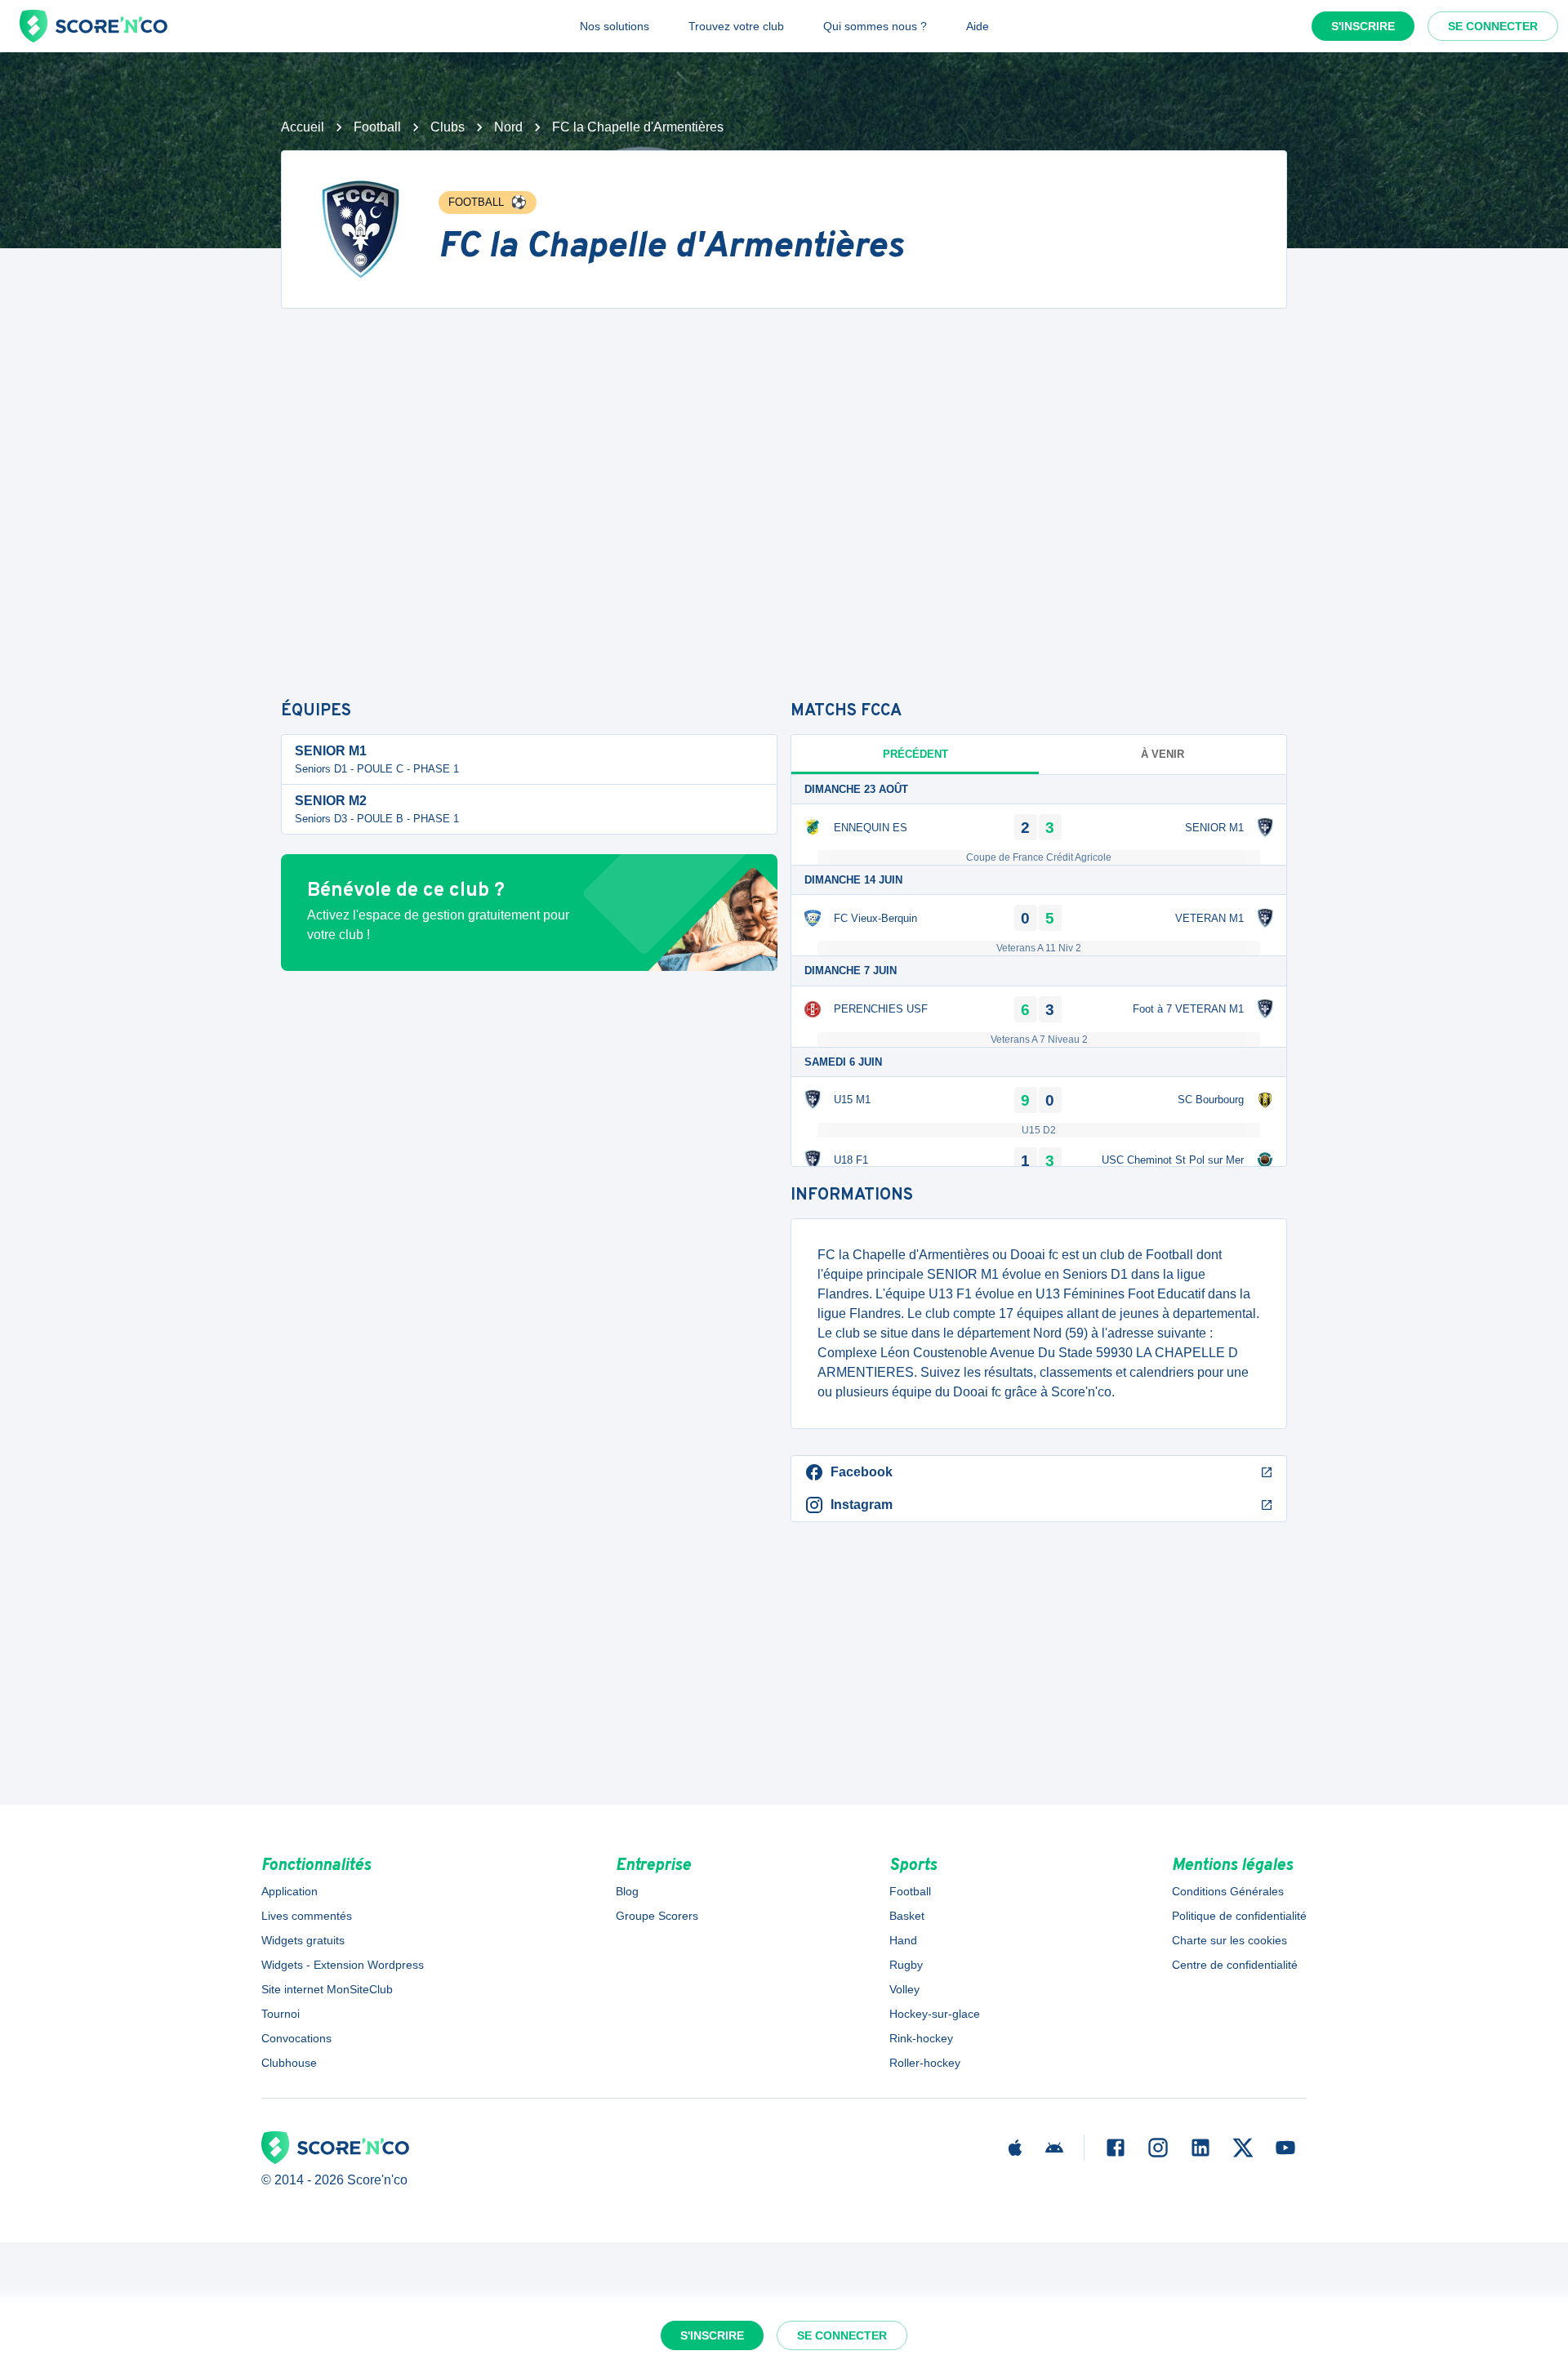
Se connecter (1493, 26)
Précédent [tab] (915, 754)
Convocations (296, 2038)
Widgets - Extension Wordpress (343, 1965)
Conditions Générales (1228, 1891)
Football (377, 127)
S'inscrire (1363, 26)
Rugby (906, 1965)
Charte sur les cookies (1229, 1940)
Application (290, 1891)
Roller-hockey (925, 2063)
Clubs (448, 127)
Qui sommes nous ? (875, 26)
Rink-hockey (921, 2038)
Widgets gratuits (303, 1940)
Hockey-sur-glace (935, 2014)
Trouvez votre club (736, 26)
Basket (907, 1916)
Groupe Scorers (657, 1916)
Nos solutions (615, 26)
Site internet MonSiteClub (327, 1989)
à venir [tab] (1163, 754)
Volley (904, 1989)
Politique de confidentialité (1239, 1916)
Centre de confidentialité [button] (1235, 1965)
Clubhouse (289, 2063)
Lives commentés (307, 1916)
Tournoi (281, 2014)
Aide (978, 26)
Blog (627, 1891)
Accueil (303, 127)
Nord (508, 127)
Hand (903, 1940)
